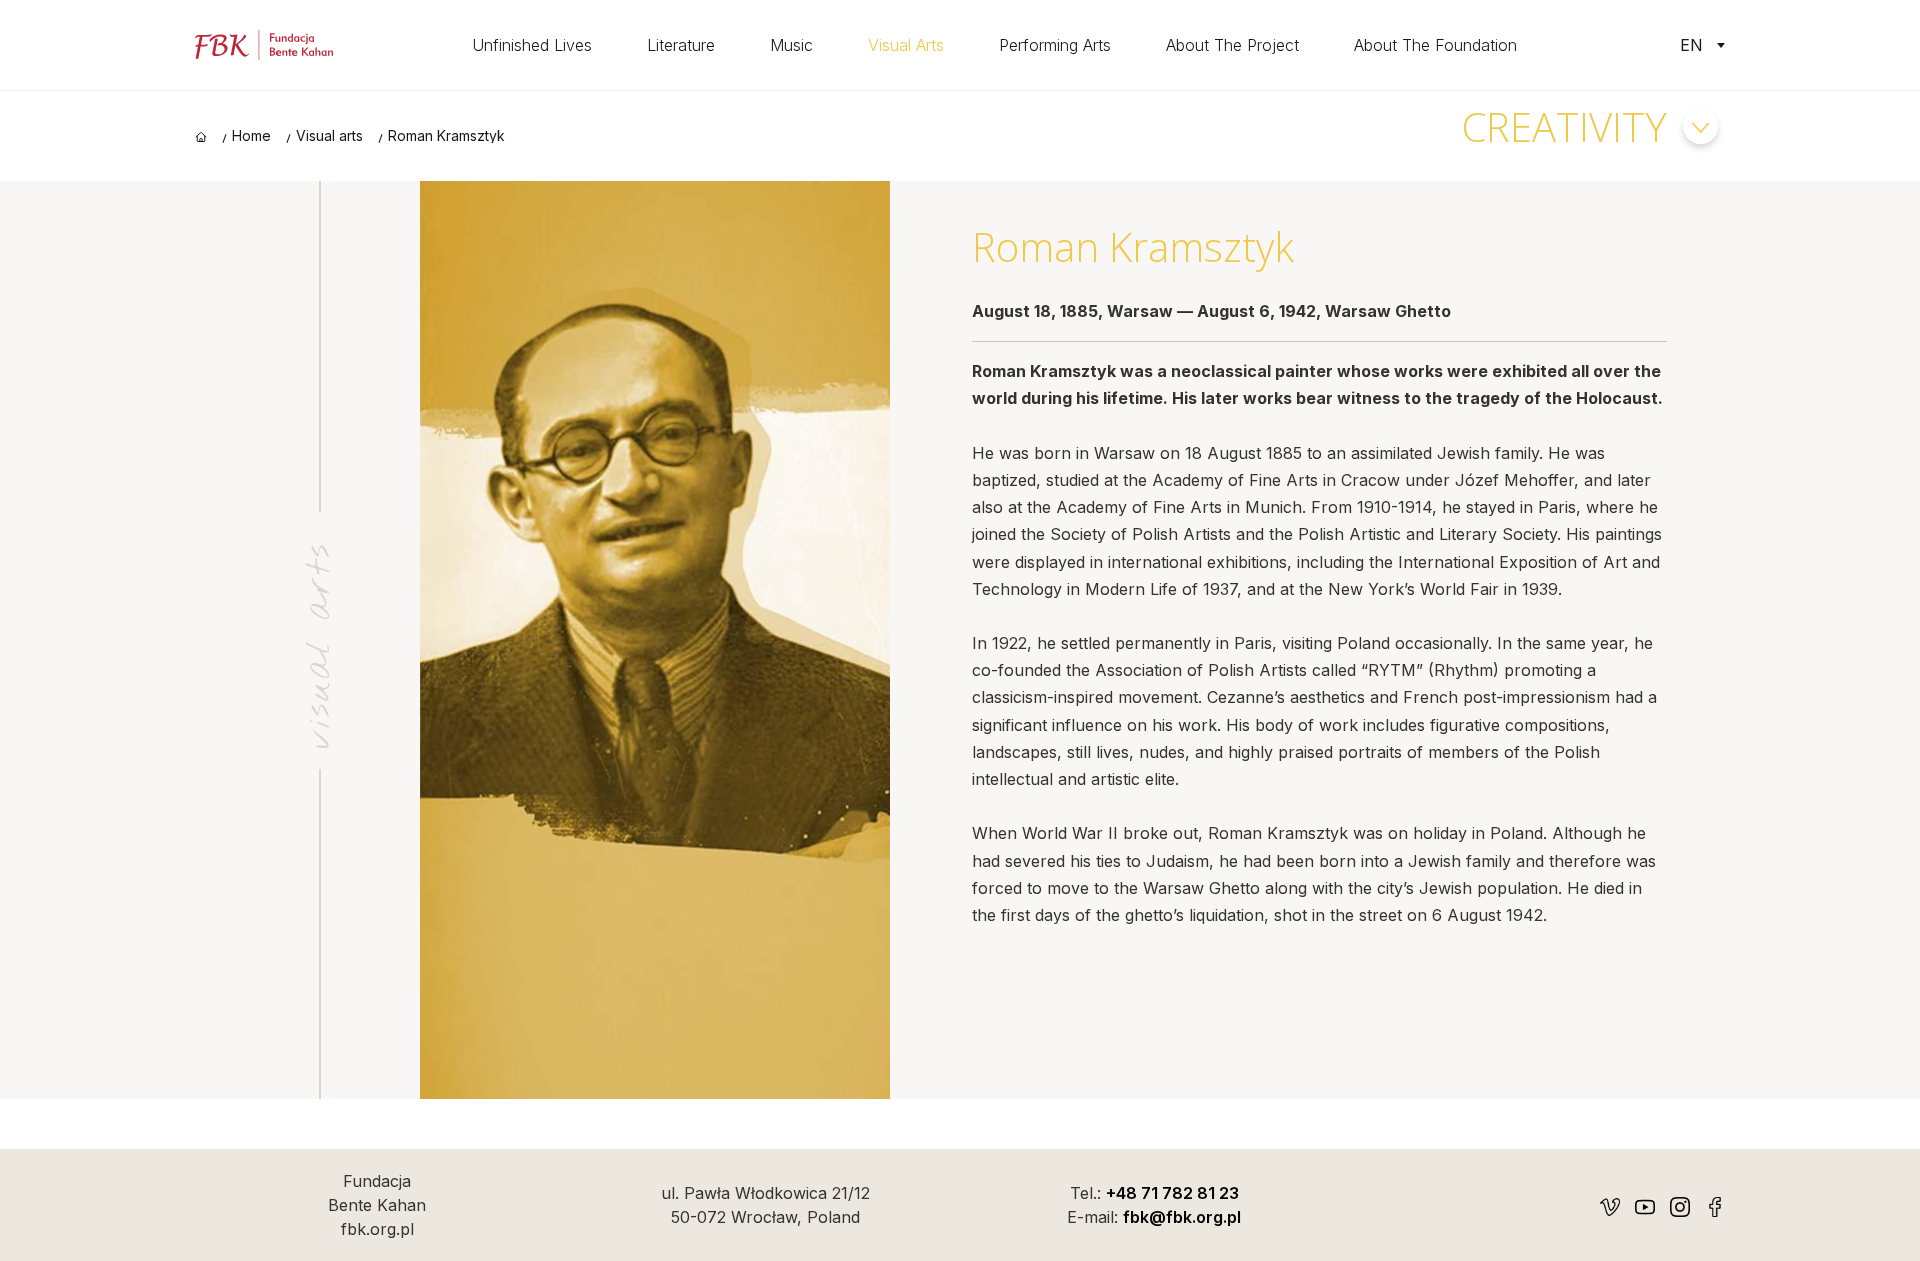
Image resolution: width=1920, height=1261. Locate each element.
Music (791, 45)
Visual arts (906, 45)
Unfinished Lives (532, 45)
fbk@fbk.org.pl (1182, 1217)
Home (251, 136)
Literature (681, 45)
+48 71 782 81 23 (1172, 1193)
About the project (1232, 45)
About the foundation (1435, 45)
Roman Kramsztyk (446, 136)
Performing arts (1055, 45)
